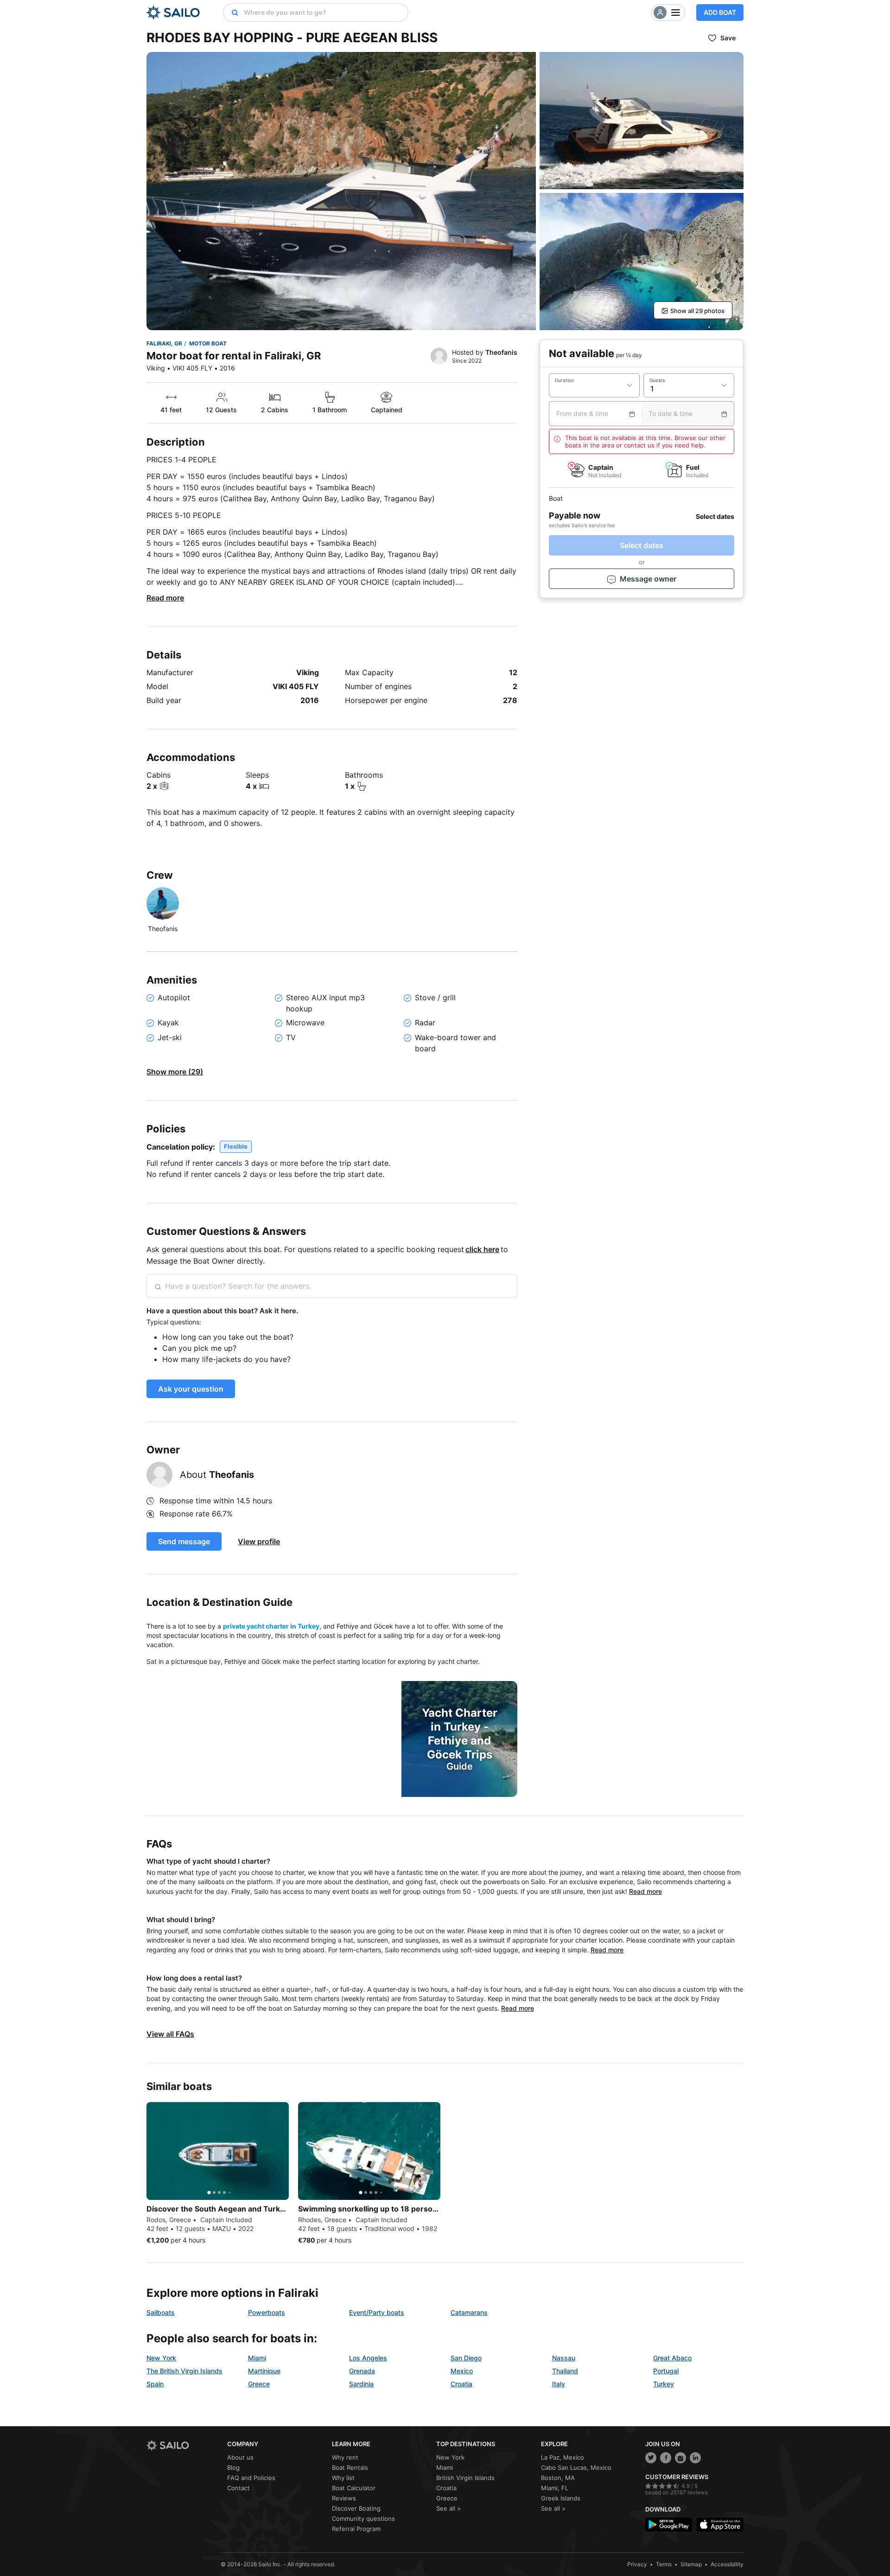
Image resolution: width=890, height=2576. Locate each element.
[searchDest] (231, 13)
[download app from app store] (720, 2525)
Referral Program (356, 2529)
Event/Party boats (377, 2312)
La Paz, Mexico (563, 2457)
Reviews (344, 2498)
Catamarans (469, 2312)
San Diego (466, 2358)
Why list (343, 2478)
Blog (233, 2467)
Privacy (637, 2564)
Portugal (666, 2371)
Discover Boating (356, 2508)
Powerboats (267, 2312)
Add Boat (720, 12)
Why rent (345, 2457)
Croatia (461, 2384)
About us (240, 2457)
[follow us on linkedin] (695, 2458)
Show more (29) (175, 1072)
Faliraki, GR (164, 343)
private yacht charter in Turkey (271, 1626)
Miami (257, 2358)
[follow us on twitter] (651, 2458)
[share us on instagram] (680, 2458)
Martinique (264, 2371)
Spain (155, 2384)
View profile (259, 1541)
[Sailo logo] (184, 2445)
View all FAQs (170, 2034)
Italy (559, 2384)
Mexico (462, 2371)
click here (482, 1249)
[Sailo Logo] (173, 13)
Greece (259, 2384)
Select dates (642, 546)
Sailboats (161, 2312)
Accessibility (727, 2564)
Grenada (362, 2371)
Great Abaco (672, 2358)
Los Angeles (368, 2358)
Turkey (664, 2384)
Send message (184, 1541)
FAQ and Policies (251, 2478)
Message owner (648, 579)
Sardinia (361, 2384)
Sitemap (691, 2564)
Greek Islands (561, 2498)
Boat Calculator (354, 2488)
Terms (664, 2564)
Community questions (363, 2518)
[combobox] (324, 13)
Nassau (564, 2358)
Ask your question (191, 1389)
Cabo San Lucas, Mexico (576, 2467)
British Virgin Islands (465, 2478)
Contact (238, 2488)
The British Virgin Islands (184, 2371)
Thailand (565, 2371)
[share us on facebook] (666, 2458)
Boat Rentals (350, 2467)
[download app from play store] (669, 2525)
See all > (449, 2508)
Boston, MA (558, 2478)
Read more (165, 598)
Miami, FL (555, 2488)
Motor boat (208, 343)
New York (161, 2358)
